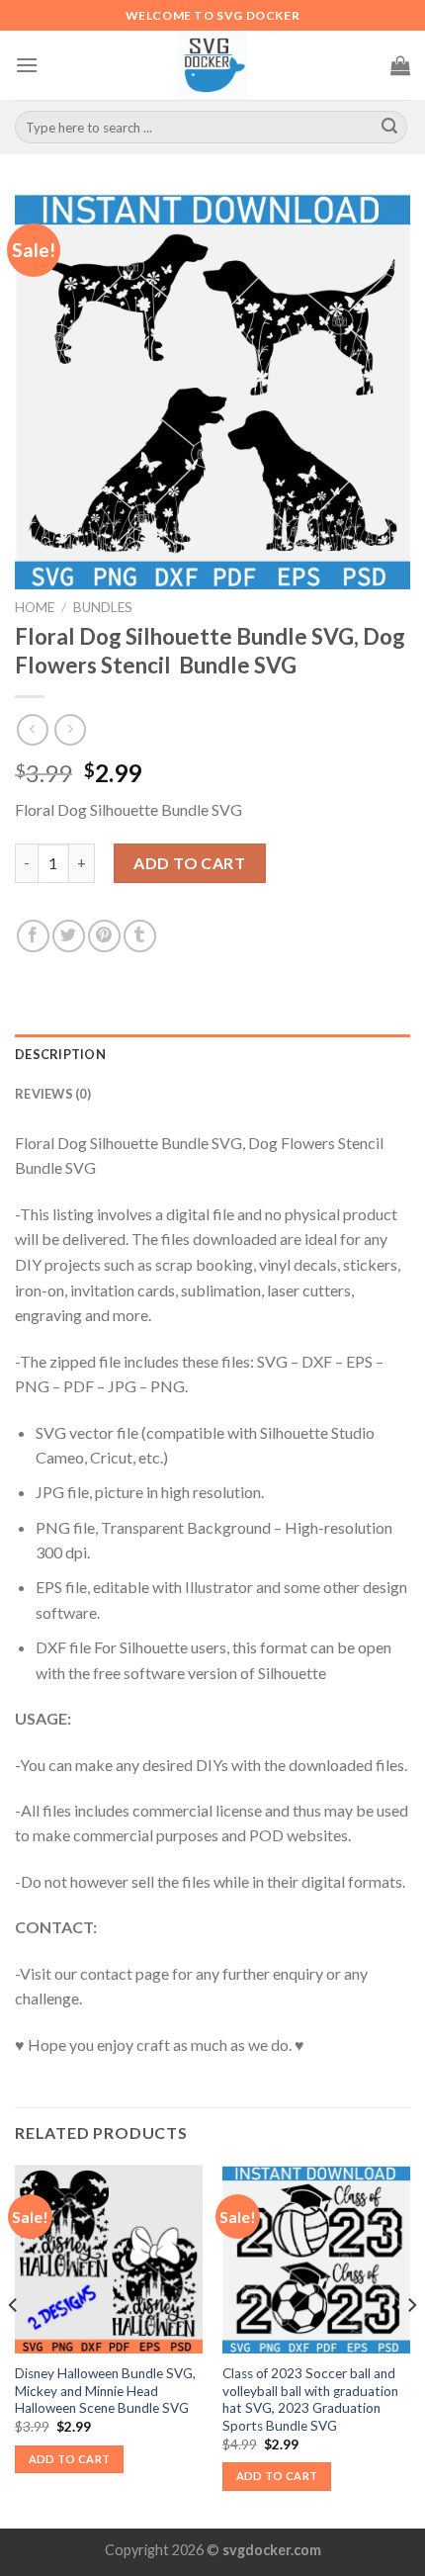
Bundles (103, 607)
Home (35, 607)
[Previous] (14, 2345)
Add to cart (189, 863)
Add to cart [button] (70, 2459)
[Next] (411, 2345)
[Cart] (400, 65)
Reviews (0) (53, 1094)
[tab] (212, 1054)
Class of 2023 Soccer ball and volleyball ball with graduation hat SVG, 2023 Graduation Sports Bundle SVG (310, 2399)
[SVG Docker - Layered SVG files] (212, 65)
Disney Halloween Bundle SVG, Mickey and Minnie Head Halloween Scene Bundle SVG (105, 2391)
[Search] (389, 128)
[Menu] (27, 65)
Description (60, 1054)
